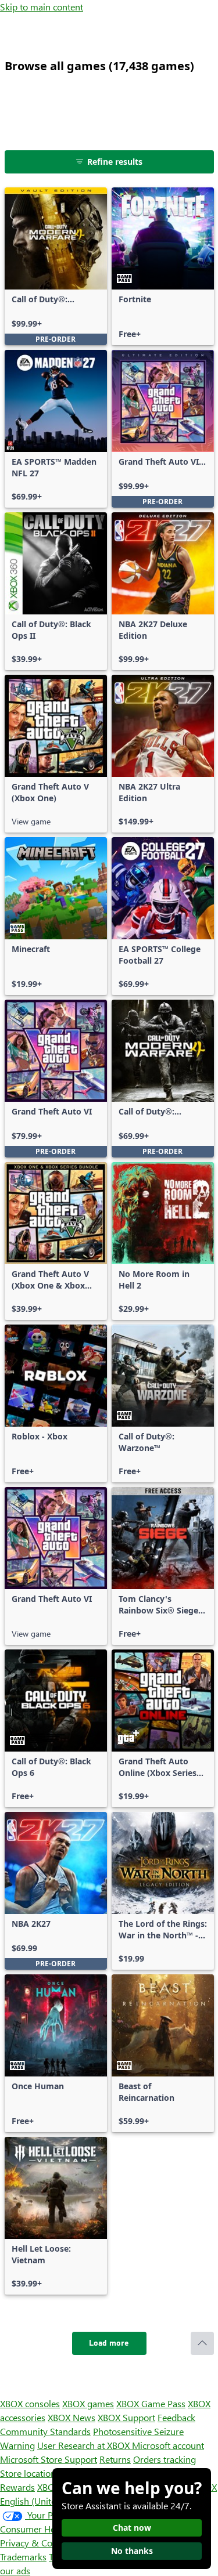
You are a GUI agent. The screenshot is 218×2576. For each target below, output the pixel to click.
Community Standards (45, 2431)
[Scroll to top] (202, 2343)
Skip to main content (42, 7)
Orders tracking (165, 2459)
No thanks (132, 2551)
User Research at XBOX (85, 2445)
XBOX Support (126, 2417)
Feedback (176, 2417)
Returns (115, 2459)
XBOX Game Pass (151, 2403)
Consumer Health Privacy (51, 2529)
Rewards (17, 2487)
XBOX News (72, 2417)
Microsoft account (168, 2445)
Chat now (132, 2528)
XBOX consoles (30, 2403)
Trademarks (23, 2557)
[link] (56, 266)
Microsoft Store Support (49, 2459)
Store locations (30, 2473)
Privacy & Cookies (37, 2543)
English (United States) (45, 2501)
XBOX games (88, 2403)
